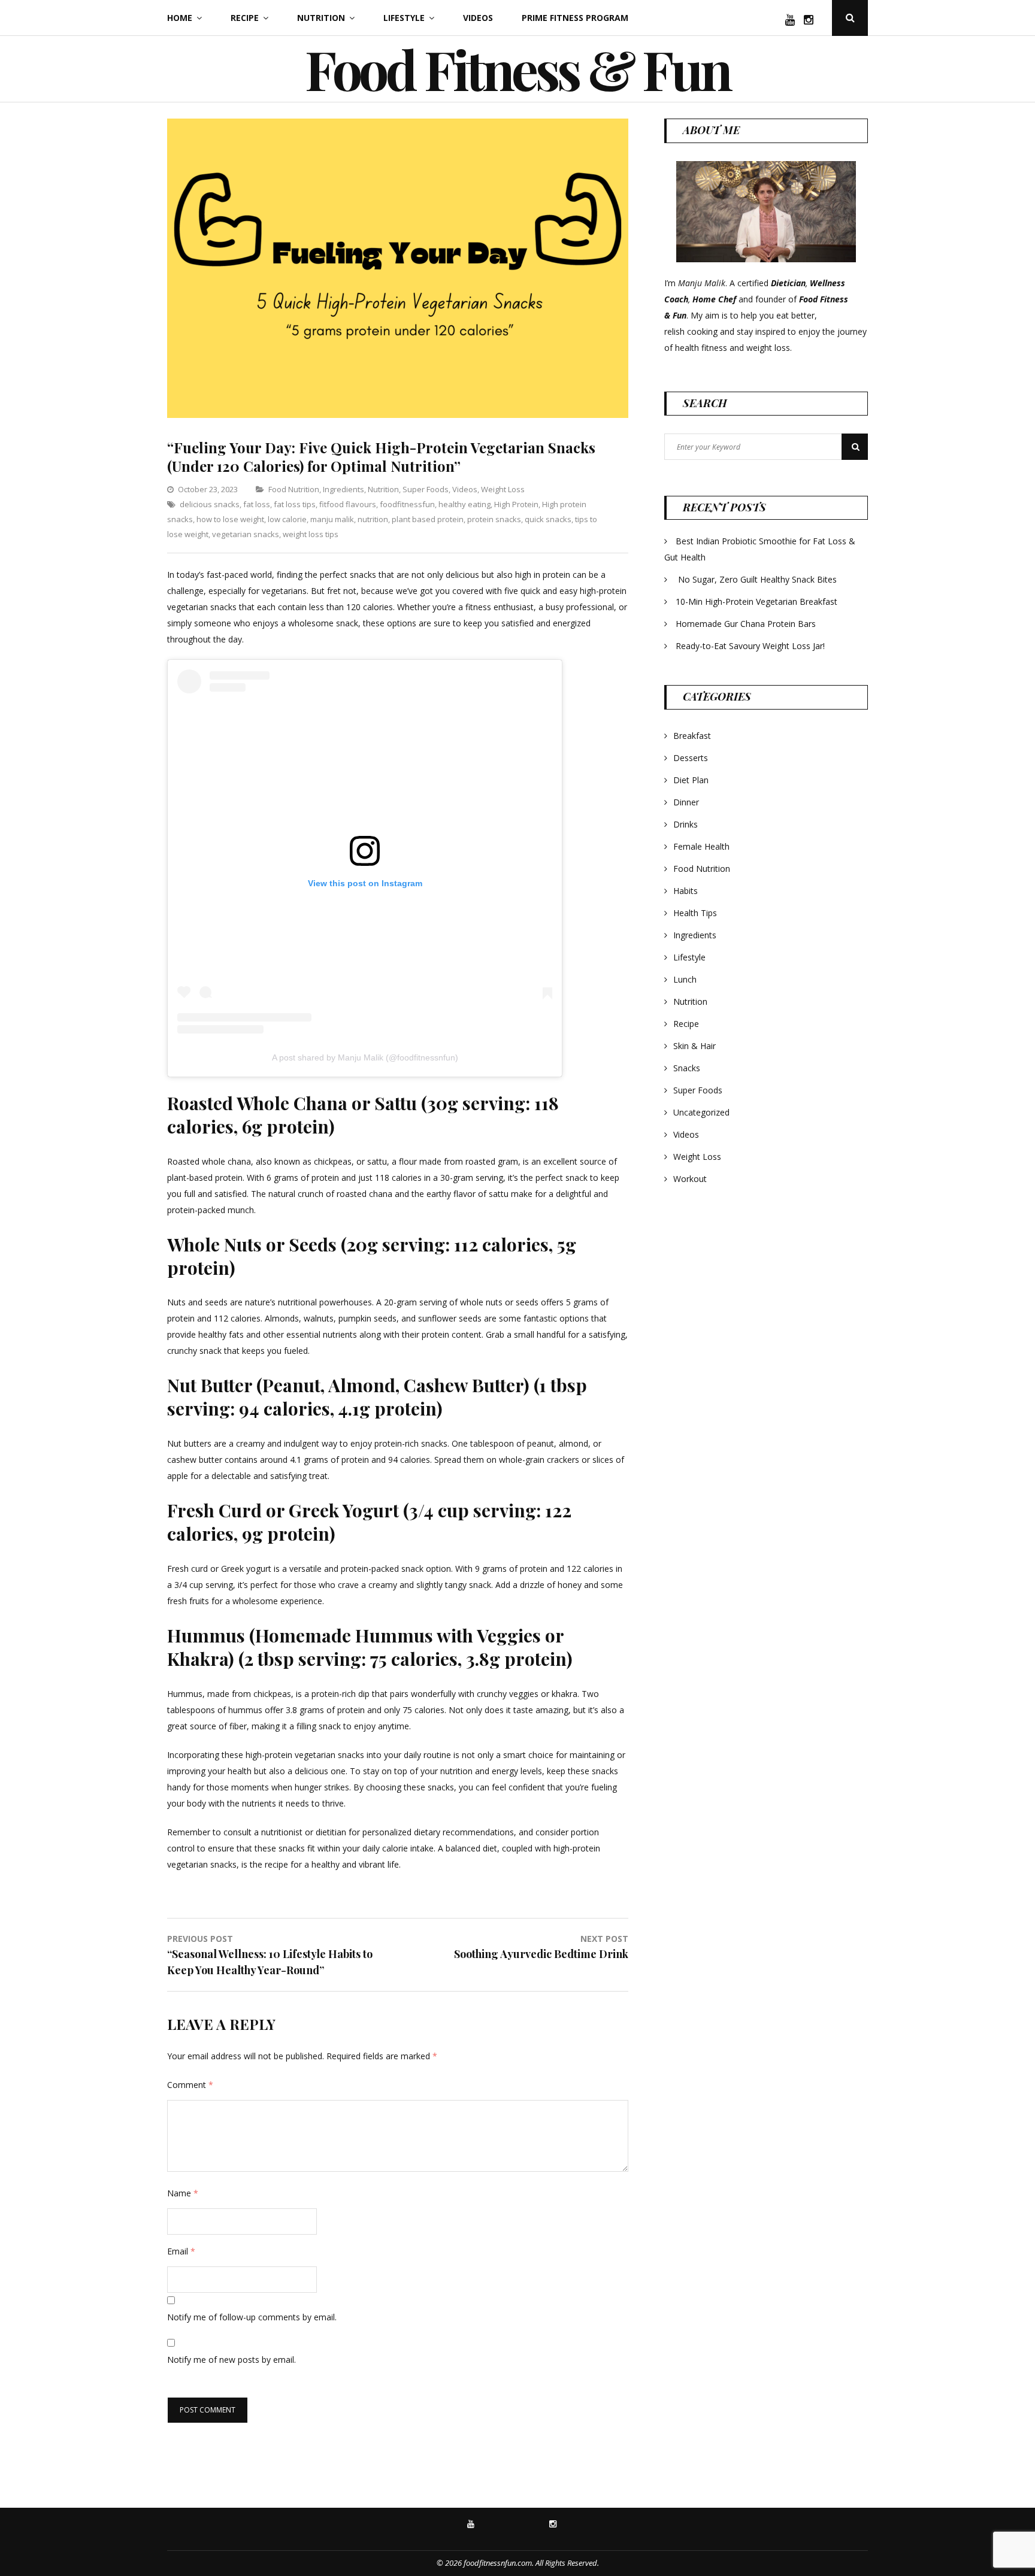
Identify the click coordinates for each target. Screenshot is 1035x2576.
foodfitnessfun (407, 504)
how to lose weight (230, 519)
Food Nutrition (294, 489)
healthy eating (464, 504)
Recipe (245, 18)
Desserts (691, 758)
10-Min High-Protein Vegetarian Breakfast (758, 601)
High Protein (516, 504)
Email (181, 2251)
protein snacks (494, 519)
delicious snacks (210, 504)
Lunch (685, 979)
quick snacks (548, 519)
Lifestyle (404, 18)
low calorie (287, 519)
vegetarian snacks (246, 534)
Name (183, 2193)
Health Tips (695, 913)
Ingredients (344, 489)
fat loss (257, 504)
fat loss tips (295, 504)
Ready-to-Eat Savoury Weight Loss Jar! (750, 646)
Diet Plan (691, 780)
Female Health (701, 846)
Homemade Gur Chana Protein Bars (746, 624)
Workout (690, 1179)
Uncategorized (701, 1112)
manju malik (332, 519)
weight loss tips (311, 534)
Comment (190, 2085)
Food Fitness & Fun (517, 69)
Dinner (686, 802)
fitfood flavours (348, 504)
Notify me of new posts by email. (231, 2360)
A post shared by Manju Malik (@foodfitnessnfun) (365, 1057)
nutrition (373, 519)
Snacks (687, 1068)
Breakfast (692, 736)
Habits (686, 891)
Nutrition (321, 18)
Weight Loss (503, 489)
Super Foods (426, 489)
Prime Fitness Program (575, 18)
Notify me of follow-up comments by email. (252, 2317)
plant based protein (428, 519)
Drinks (686, 824)
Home (180, 18)
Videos (478, 18)
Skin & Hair (694, 1046)
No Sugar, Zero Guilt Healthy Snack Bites (757, 579)
